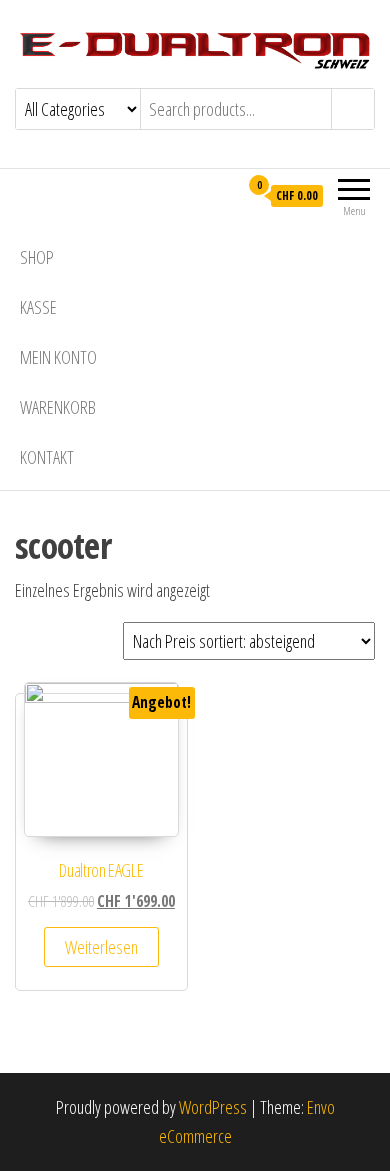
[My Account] (222, 195)
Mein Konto (58, 357)
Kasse (38, 307)
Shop (37, 257)
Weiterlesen (101, 947)
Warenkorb (58, 407)
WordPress (213, 1107)
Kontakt (47, 457)
